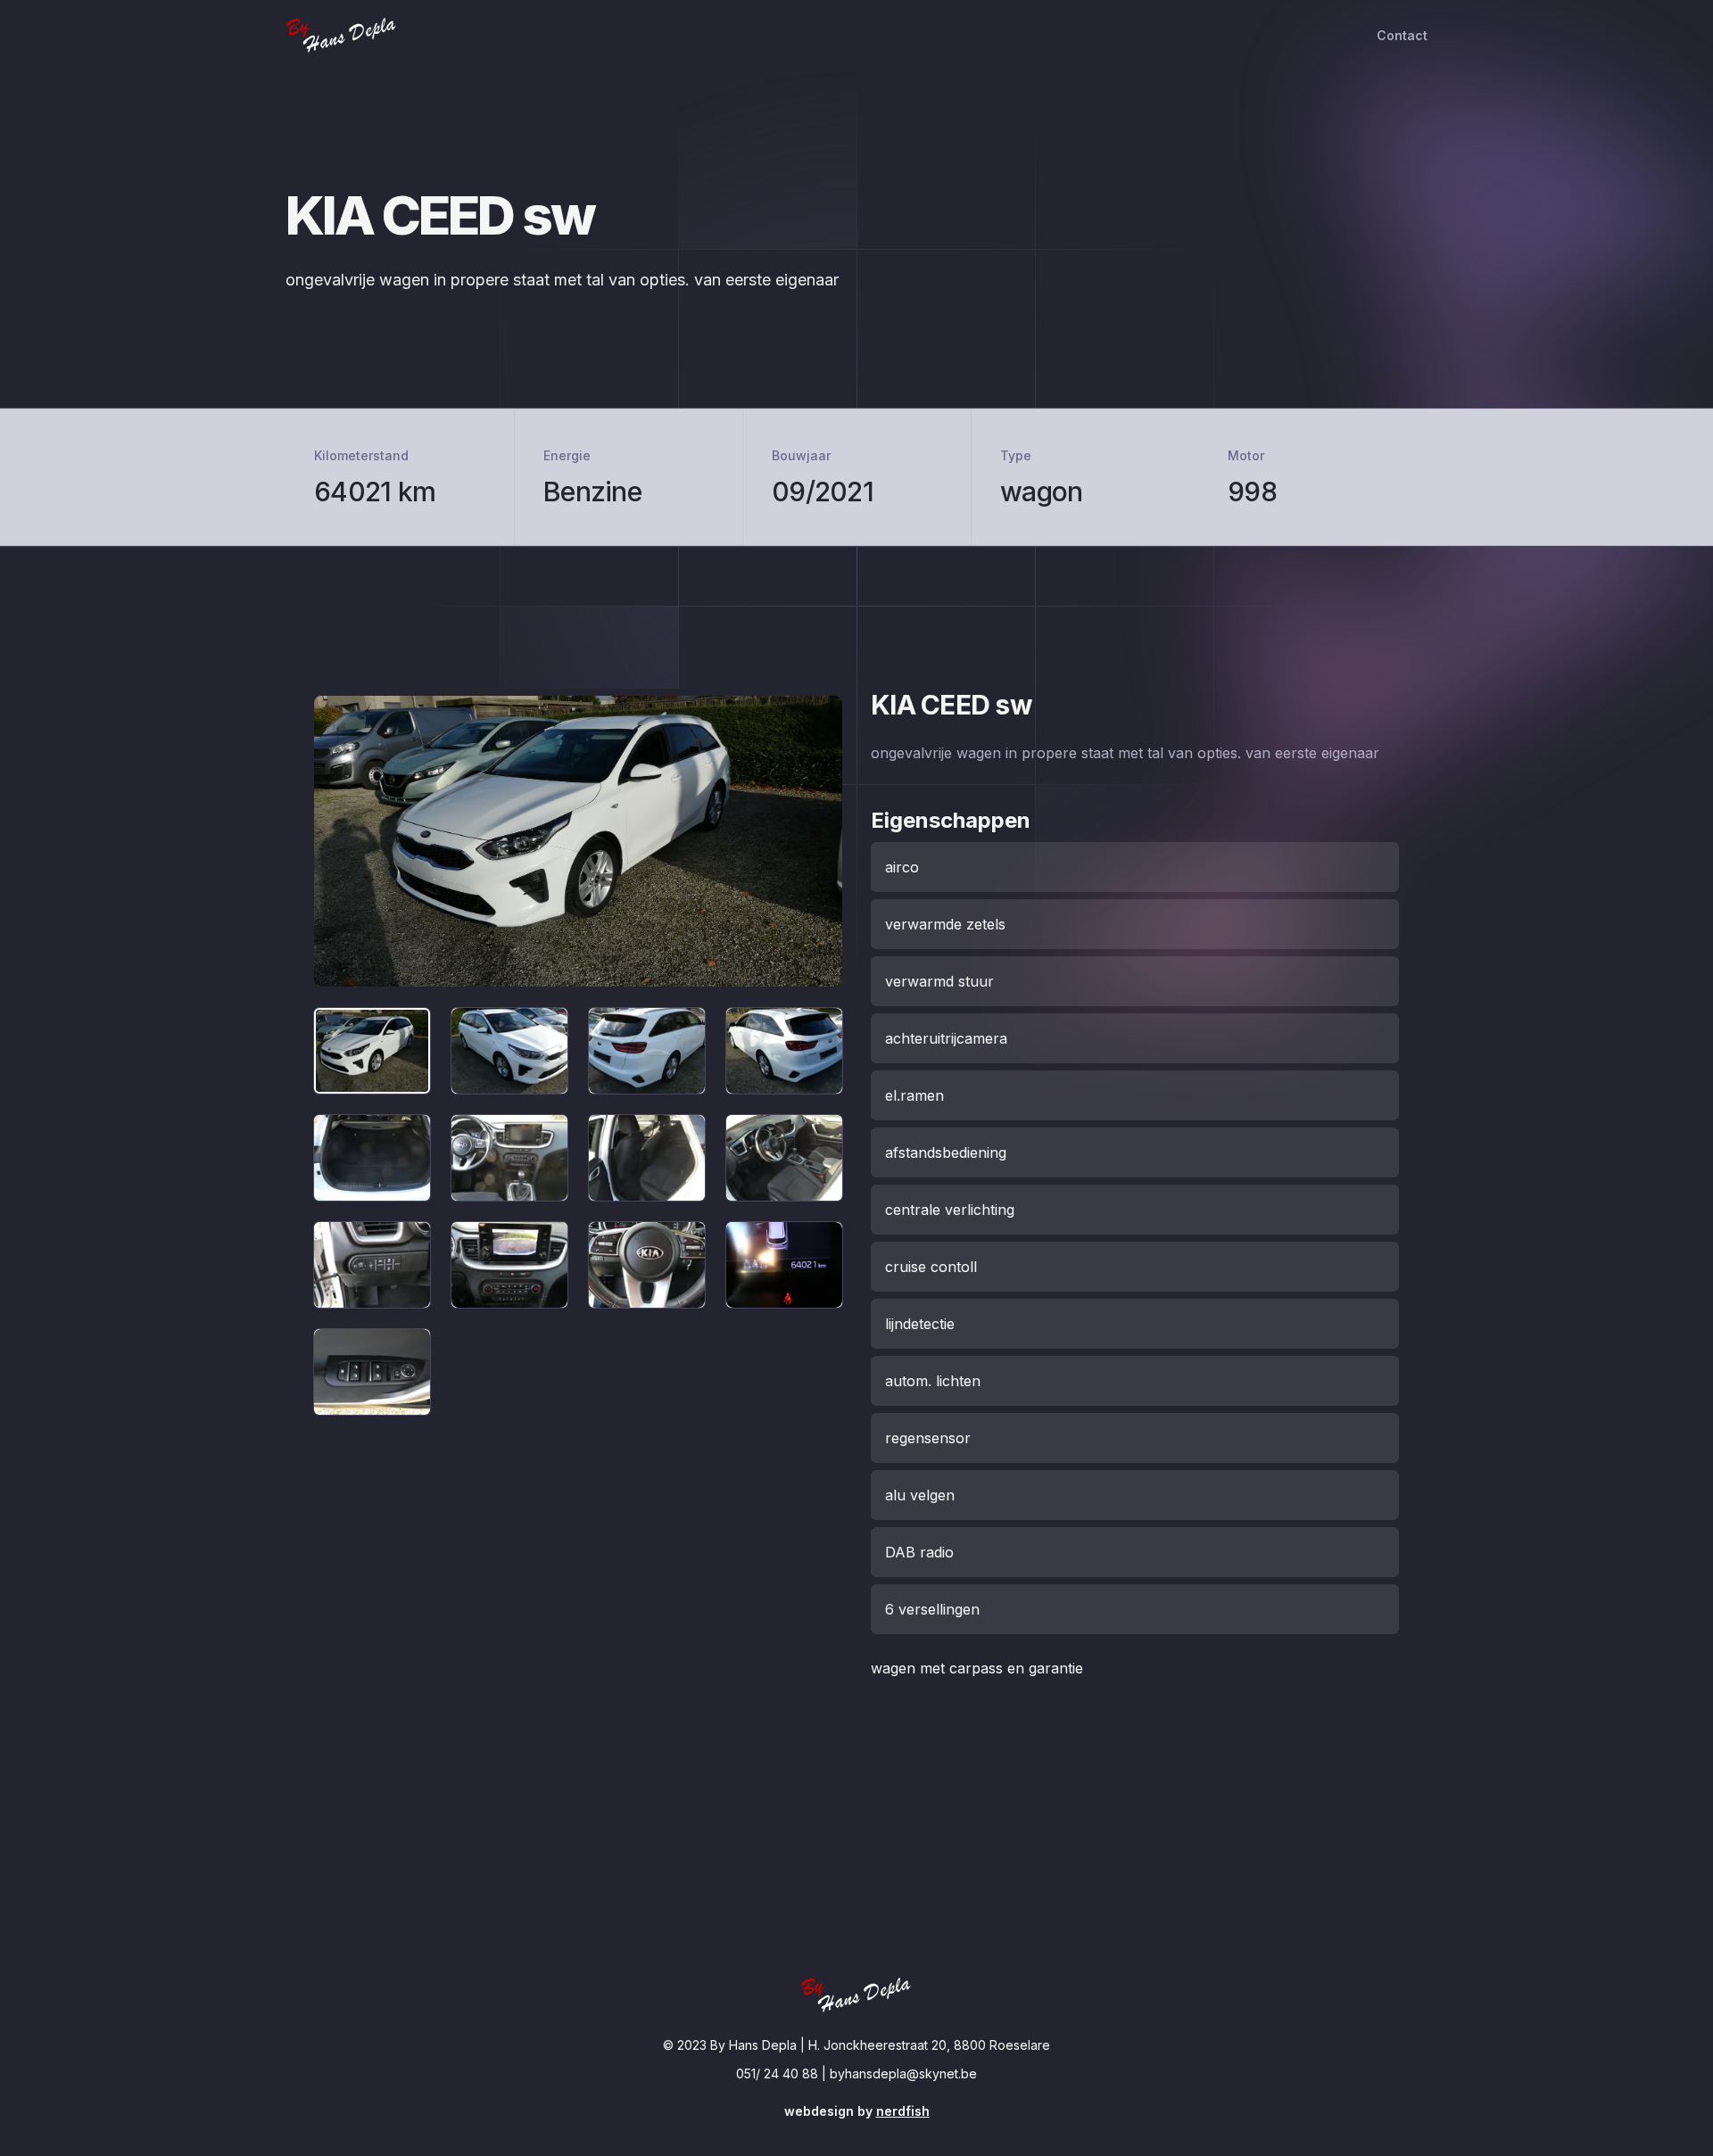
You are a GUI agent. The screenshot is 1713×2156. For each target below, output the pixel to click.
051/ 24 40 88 (777, 2073)
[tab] (372, 1051)
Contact (1402, 35)
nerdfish (903, 2111)
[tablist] (578, 1211)
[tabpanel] (578, 841)
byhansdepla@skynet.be (903, 2073)
